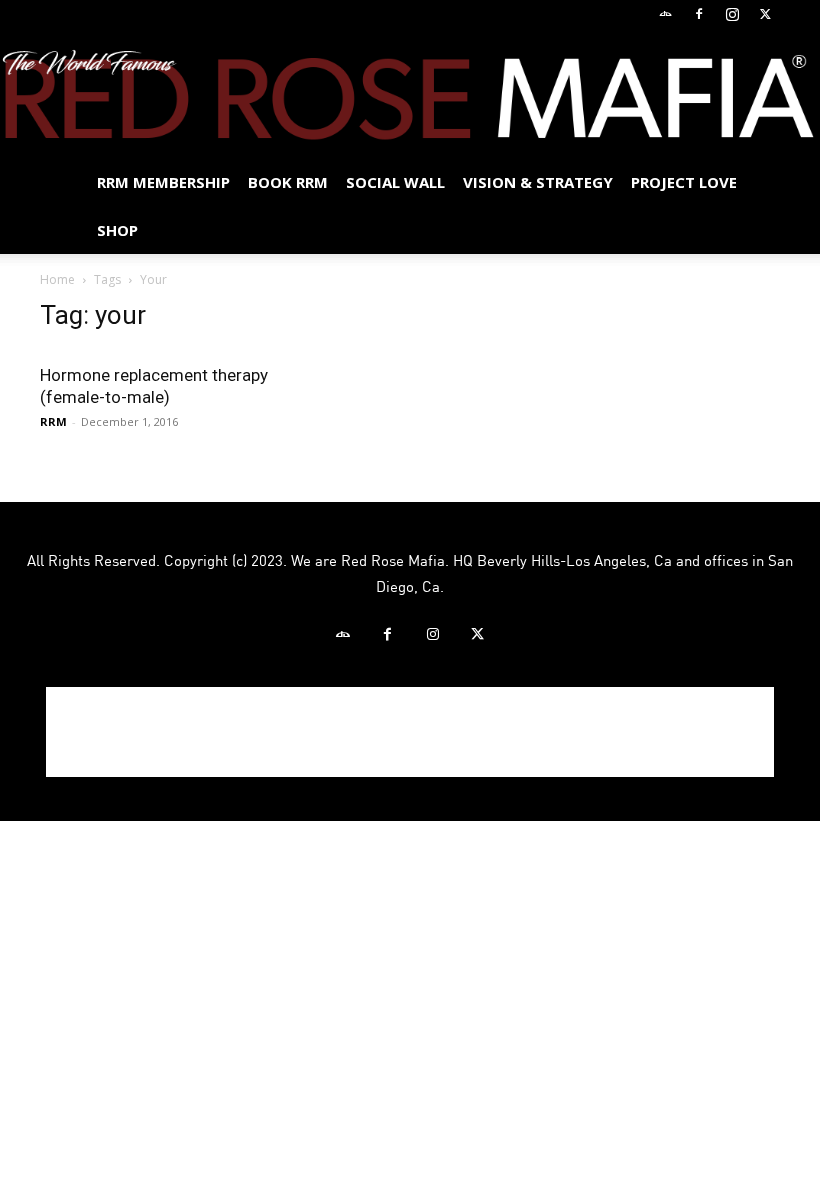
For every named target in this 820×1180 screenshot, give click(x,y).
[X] (765, 14)
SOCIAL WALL (395, 182)
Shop (117, 230)
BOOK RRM (288, 182)
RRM (53, 421)
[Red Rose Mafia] (410, 94)
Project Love (684, 182)
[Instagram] (732, 14)
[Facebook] (699, 14)
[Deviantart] (666, 14)
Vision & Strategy (538, 182)
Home (57, 279)
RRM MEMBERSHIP (163, 182)
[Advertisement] (410, 732)
